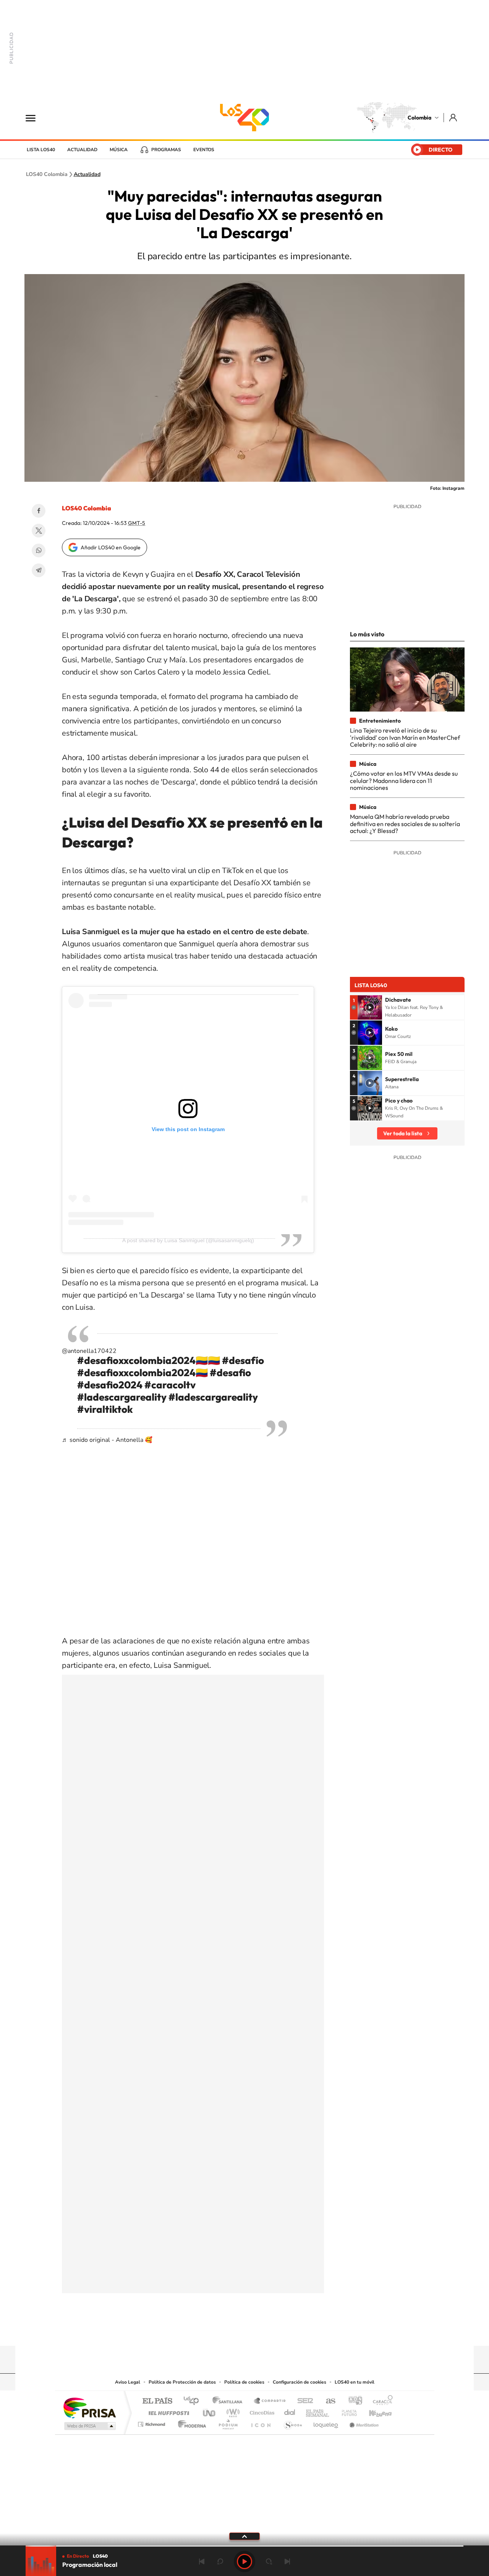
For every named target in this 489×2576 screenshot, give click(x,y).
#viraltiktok (105, 1409)
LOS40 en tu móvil (355, 2382)
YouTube (244, 2331)
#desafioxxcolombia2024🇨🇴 (142, 1373)
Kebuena (374, 2411)
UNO (210, 2411)
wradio (232, 2411)
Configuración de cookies (300, 2382)
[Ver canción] (370, 1007)
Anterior (202, 2561)
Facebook (39, 511)
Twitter (39, 531)
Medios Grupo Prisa (89, 2426)
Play (244, 2561)
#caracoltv (170, 1385)
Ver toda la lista (403, 1133)
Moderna (190, 2422)
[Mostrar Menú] (36, 118)
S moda (292, 2422)
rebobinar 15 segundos (220, 2561)
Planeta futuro (346, 2411)
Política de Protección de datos (182, 2382)
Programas (166, 150)
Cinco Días (261, 2411)
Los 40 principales (194, 2401)
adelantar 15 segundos (269, 2561)
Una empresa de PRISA (89, 2407)
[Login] (454, 117)
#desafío (243, 1360)
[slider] (244, 2546)
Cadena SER (303, 2401)
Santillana (230, 2401)
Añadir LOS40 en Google (111, 547)
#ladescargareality (122, 1397)
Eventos (204, 150)
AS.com (327, 2401)
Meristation (363, 2422)
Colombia (419, 118)
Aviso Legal (128, 2382)
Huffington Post (167, 2411)
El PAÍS (157, 2401)
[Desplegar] (244, 2536)
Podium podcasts (228, 2422)
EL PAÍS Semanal (318, 2411)
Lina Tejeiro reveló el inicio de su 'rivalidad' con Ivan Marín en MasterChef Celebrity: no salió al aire (405, 737)
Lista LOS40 (41, 150)
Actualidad (82, 150)
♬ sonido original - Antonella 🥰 (107, 1440)
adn (352, 2401)
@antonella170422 (89, 1351)
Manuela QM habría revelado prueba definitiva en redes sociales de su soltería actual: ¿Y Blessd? (405, 824)
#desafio (230, 1373)
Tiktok (214, 2331)
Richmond (152, 2422)
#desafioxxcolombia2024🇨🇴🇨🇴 (149, 1360)
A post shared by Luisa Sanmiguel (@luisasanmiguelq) (188, 1240)
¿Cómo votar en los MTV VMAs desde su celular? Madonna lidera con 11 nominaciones (404, 780)
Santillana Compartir (270, 2401)
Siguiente (287, 2561)
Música (119, 150)
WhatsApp (39, 550)
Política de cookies (244, 2382)
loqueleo (326, 2422)
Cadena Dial (290, 2411)
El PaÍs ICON (261, 2422)
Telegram (39, 570)
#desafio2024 (110, 1385)
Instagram (229, 2331)
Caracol (381, 2401)
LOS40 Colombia (244, 118)
